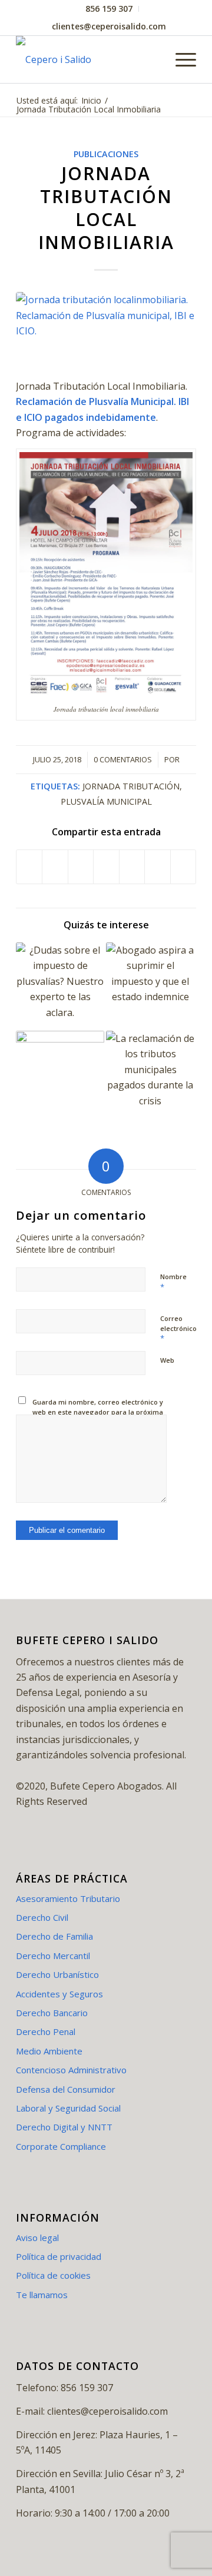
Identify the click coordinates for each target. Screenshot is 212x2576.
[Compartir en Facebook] (29, 867)
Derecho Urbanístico (57, 1974)
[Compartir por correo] (183, 867)
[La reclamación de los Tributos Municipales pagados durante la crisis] (150, 1075)
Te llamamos (42, 2295)
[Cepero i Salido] (88, 59)
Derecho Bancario (52, 2013)
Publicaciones (106, 154)
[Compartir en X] (55, 867)
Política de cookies (53, 2275)
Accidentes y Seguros (59, 1994)
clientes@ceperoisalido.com (109, 26)
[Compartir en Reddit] (157, 867)
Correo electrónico (178, 1329)
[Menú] (180, 59)
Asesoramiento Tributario (68, 1898)
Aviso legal (37, 2238)
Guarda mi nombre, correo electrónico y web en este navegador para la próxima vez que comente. (98, 1412)
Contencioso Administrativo (71, 2070)
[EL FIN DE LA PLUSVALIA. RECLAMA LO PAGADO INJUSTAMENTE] (60, 1075)
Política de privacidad (59, 2256)
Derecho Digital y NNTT (64, 2127)
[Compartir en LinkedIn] (132, 867)
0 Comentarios (123, 759)
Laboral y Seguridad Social (68, 2108)
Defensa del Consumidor (66, 2089)
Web (167, 1360)
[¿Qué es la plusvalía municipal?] (60, 987)
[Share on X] (81, 867)
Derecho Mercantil (53, 1956)
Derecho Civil (42, 1917)
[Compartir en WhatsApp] (106, 867)
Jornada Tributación (131, 786)
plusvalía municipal (106, 801)
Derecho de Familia (54, 1936)
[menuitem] (109, 9)
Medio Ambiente (49, 2051)
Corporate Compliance (61, 2146)
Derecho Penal (46, 2031)
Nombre (173, 1282)
